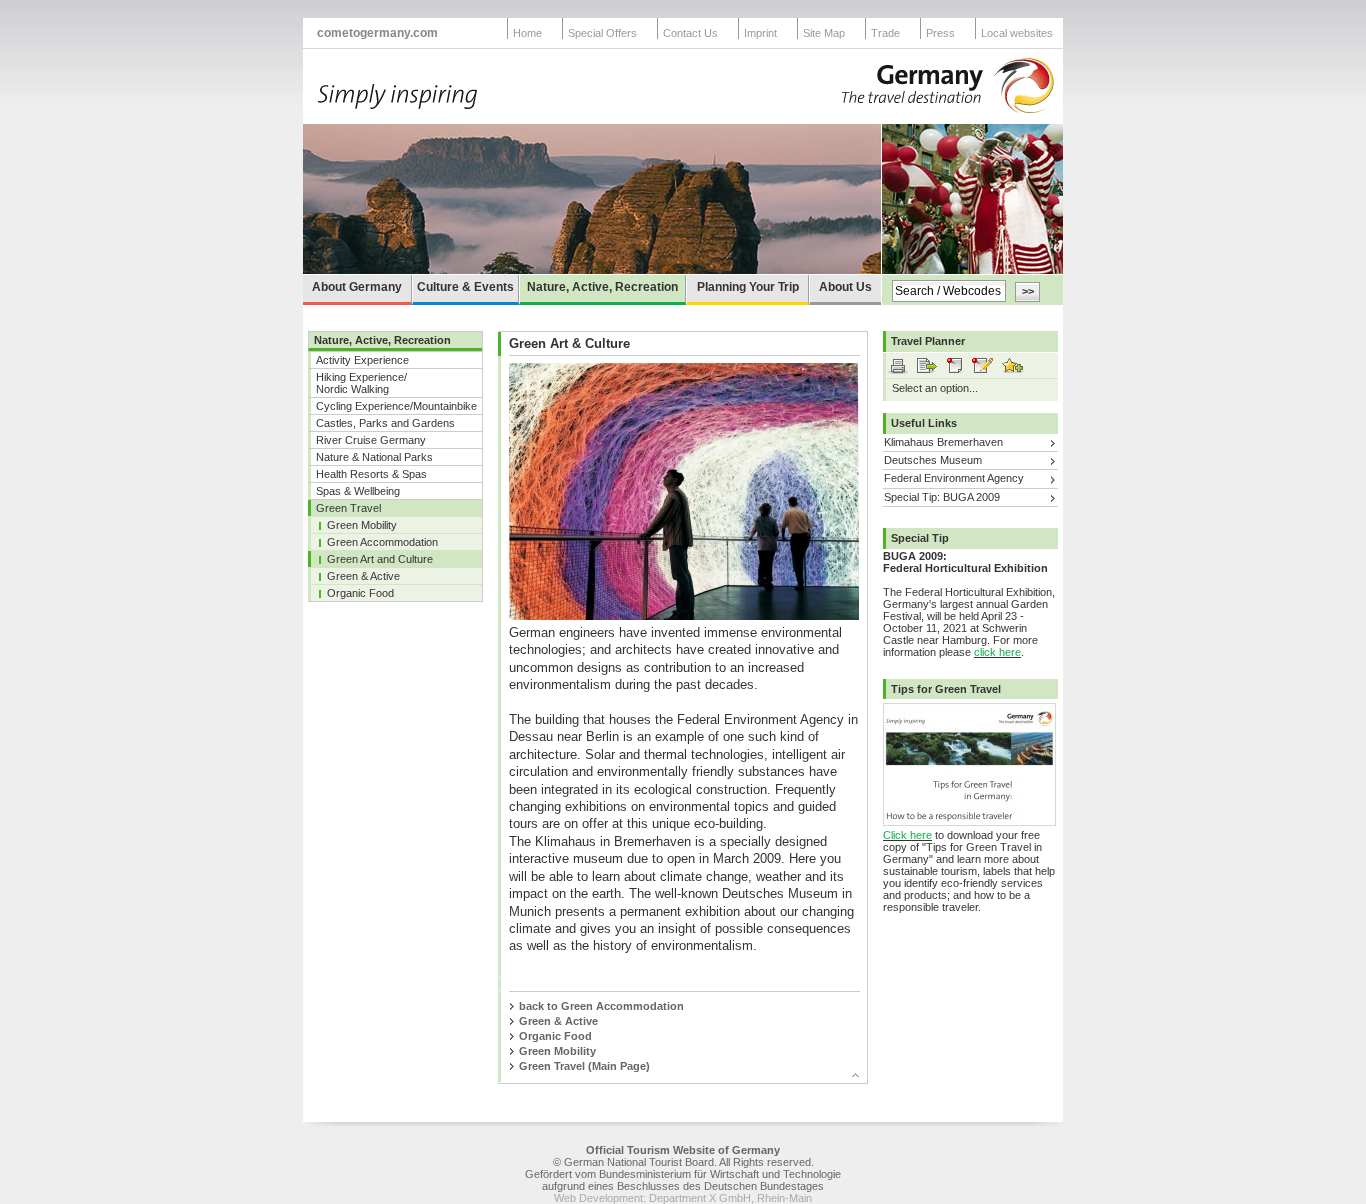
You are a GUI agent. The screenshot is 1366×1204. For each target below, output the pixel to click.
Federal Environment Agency (954, 478)
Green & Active (363, 576)
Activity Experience (362, 360)
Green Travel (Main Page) (584, 1066)
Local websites (1017, 33)
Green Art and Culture (380, 559)
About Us (845, 287)
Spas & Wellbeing (358, 491)
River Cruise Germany (371, 440)
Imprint (760, 33)
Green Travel (348, 508)
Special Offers (602, 33)
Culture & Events (465, 287)
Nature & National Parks (374, 457)
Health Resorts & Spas (371, 474)
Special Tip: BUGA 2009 (942, 497)
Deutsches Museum (933, 460)
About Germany (357, 287)
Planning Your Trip (748, 287)
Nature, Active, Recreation (602, 287)
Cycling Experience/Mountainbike (396, 406)
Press (940, 33)
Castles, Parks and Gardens (385, 423)
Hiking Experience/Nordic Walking (361, 383)
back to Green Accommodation (601, 1006)
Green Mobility (362, 525)
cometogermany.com (377, 33)
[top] (674, 1078)
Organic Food (360, 593)
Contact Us (690, 33)
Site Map (824, 33)
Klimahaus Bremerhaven (943, 442)
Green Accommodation (382, 542)
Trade (885, 33)
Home (527, 33)
